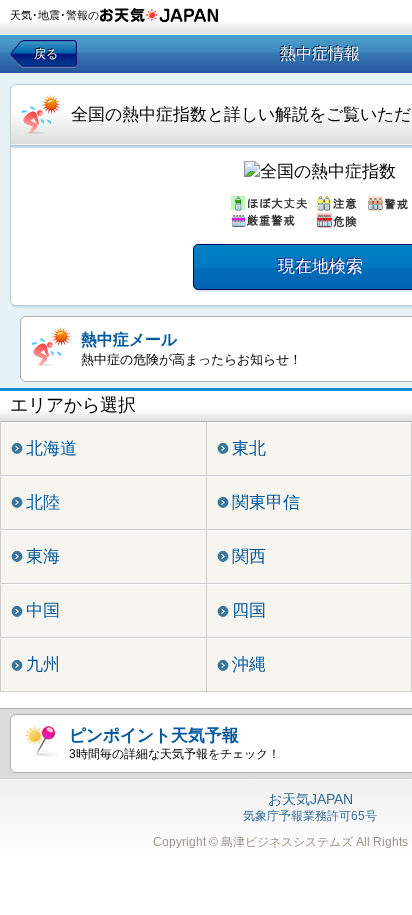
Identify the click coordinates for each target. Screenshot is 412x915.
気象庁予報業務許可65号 (310, 808)
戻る (46, 54)
